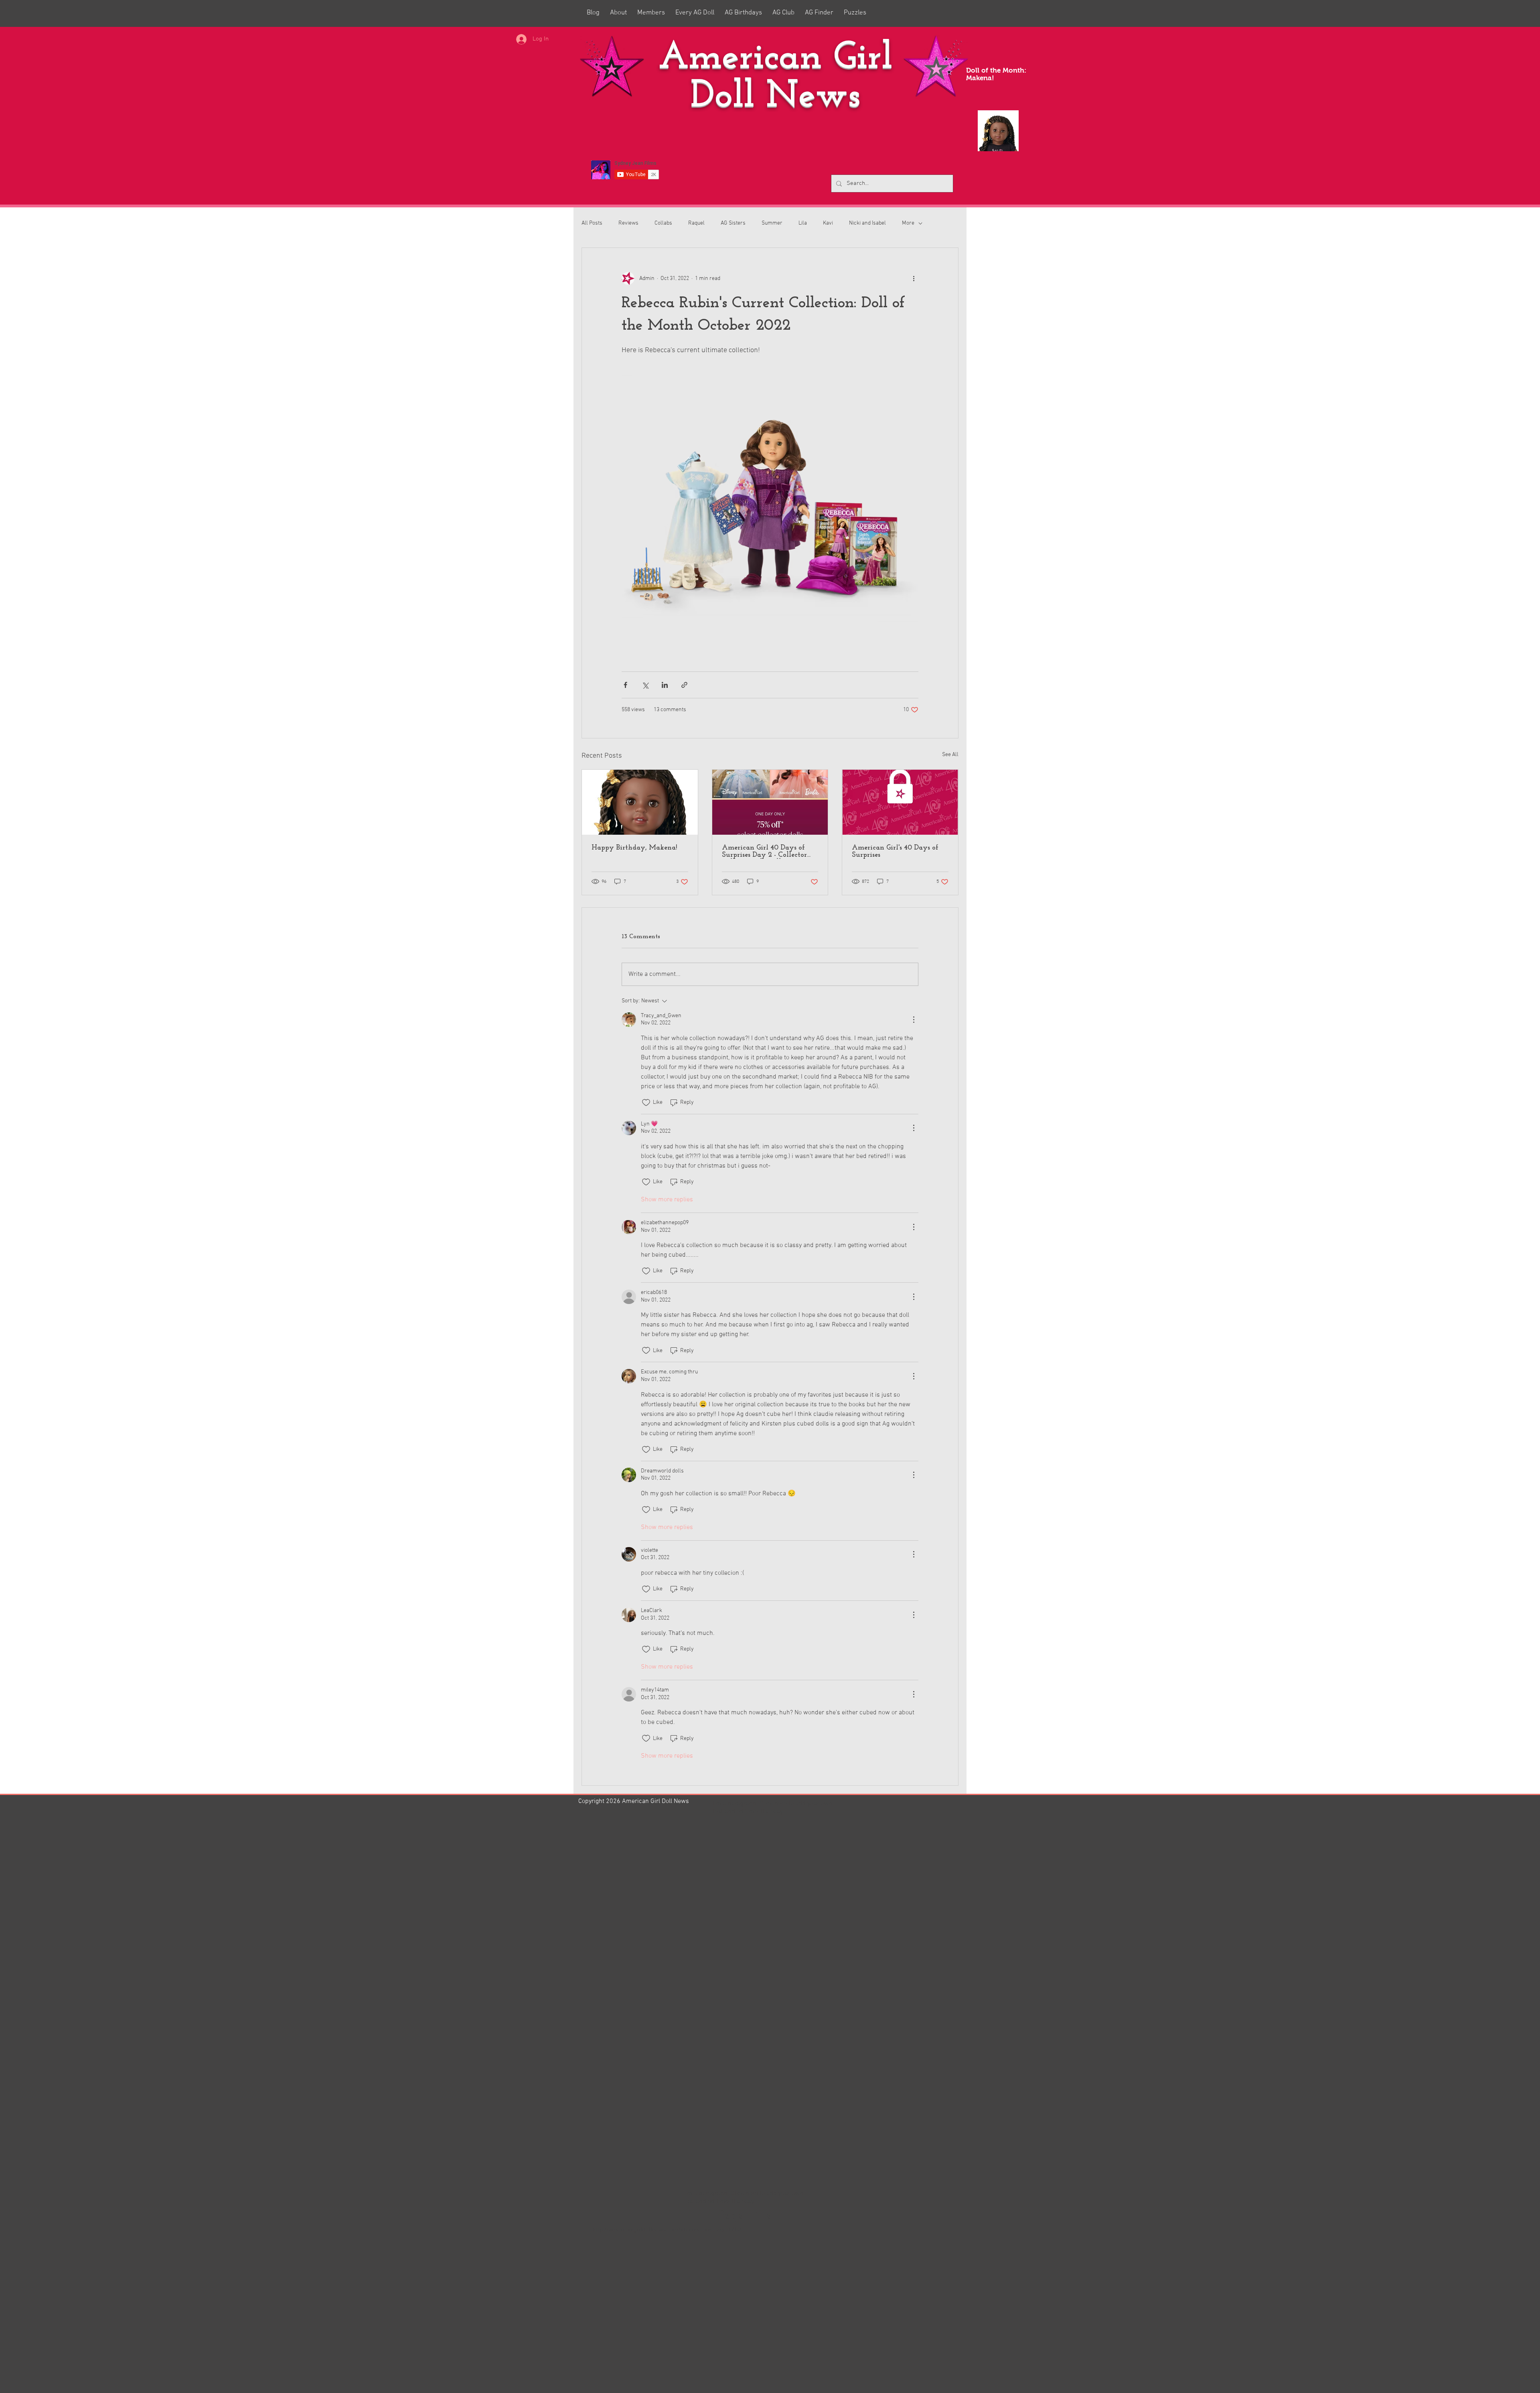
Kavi (828, 223)
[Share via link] (684, 685)
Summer (772, 223)
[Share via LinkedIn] (665, 685)
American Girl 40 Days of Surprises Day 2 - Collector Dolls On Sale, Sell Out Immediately (764, 852)
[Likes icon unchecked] (646, 1103)
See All (950, 755)
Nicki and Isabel (867, 223)
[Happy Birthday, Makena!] (640, 802)
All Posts (592, 223)
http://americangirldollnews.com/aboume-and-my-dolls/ (667, 2230)
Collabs (663, 223)
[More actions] (914, 278)
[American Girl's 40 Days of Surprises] (900, 802)
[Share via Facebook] (625, 685)
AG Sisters (733, 223)
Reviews (628, 223)
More (908, 223)
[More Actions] (914, 1020)
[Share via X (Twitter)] (645, 685)
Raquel (696, 223)
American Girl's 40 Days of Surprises (895, 852)
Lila (803, 223)
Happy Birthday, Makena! (634, 848)
